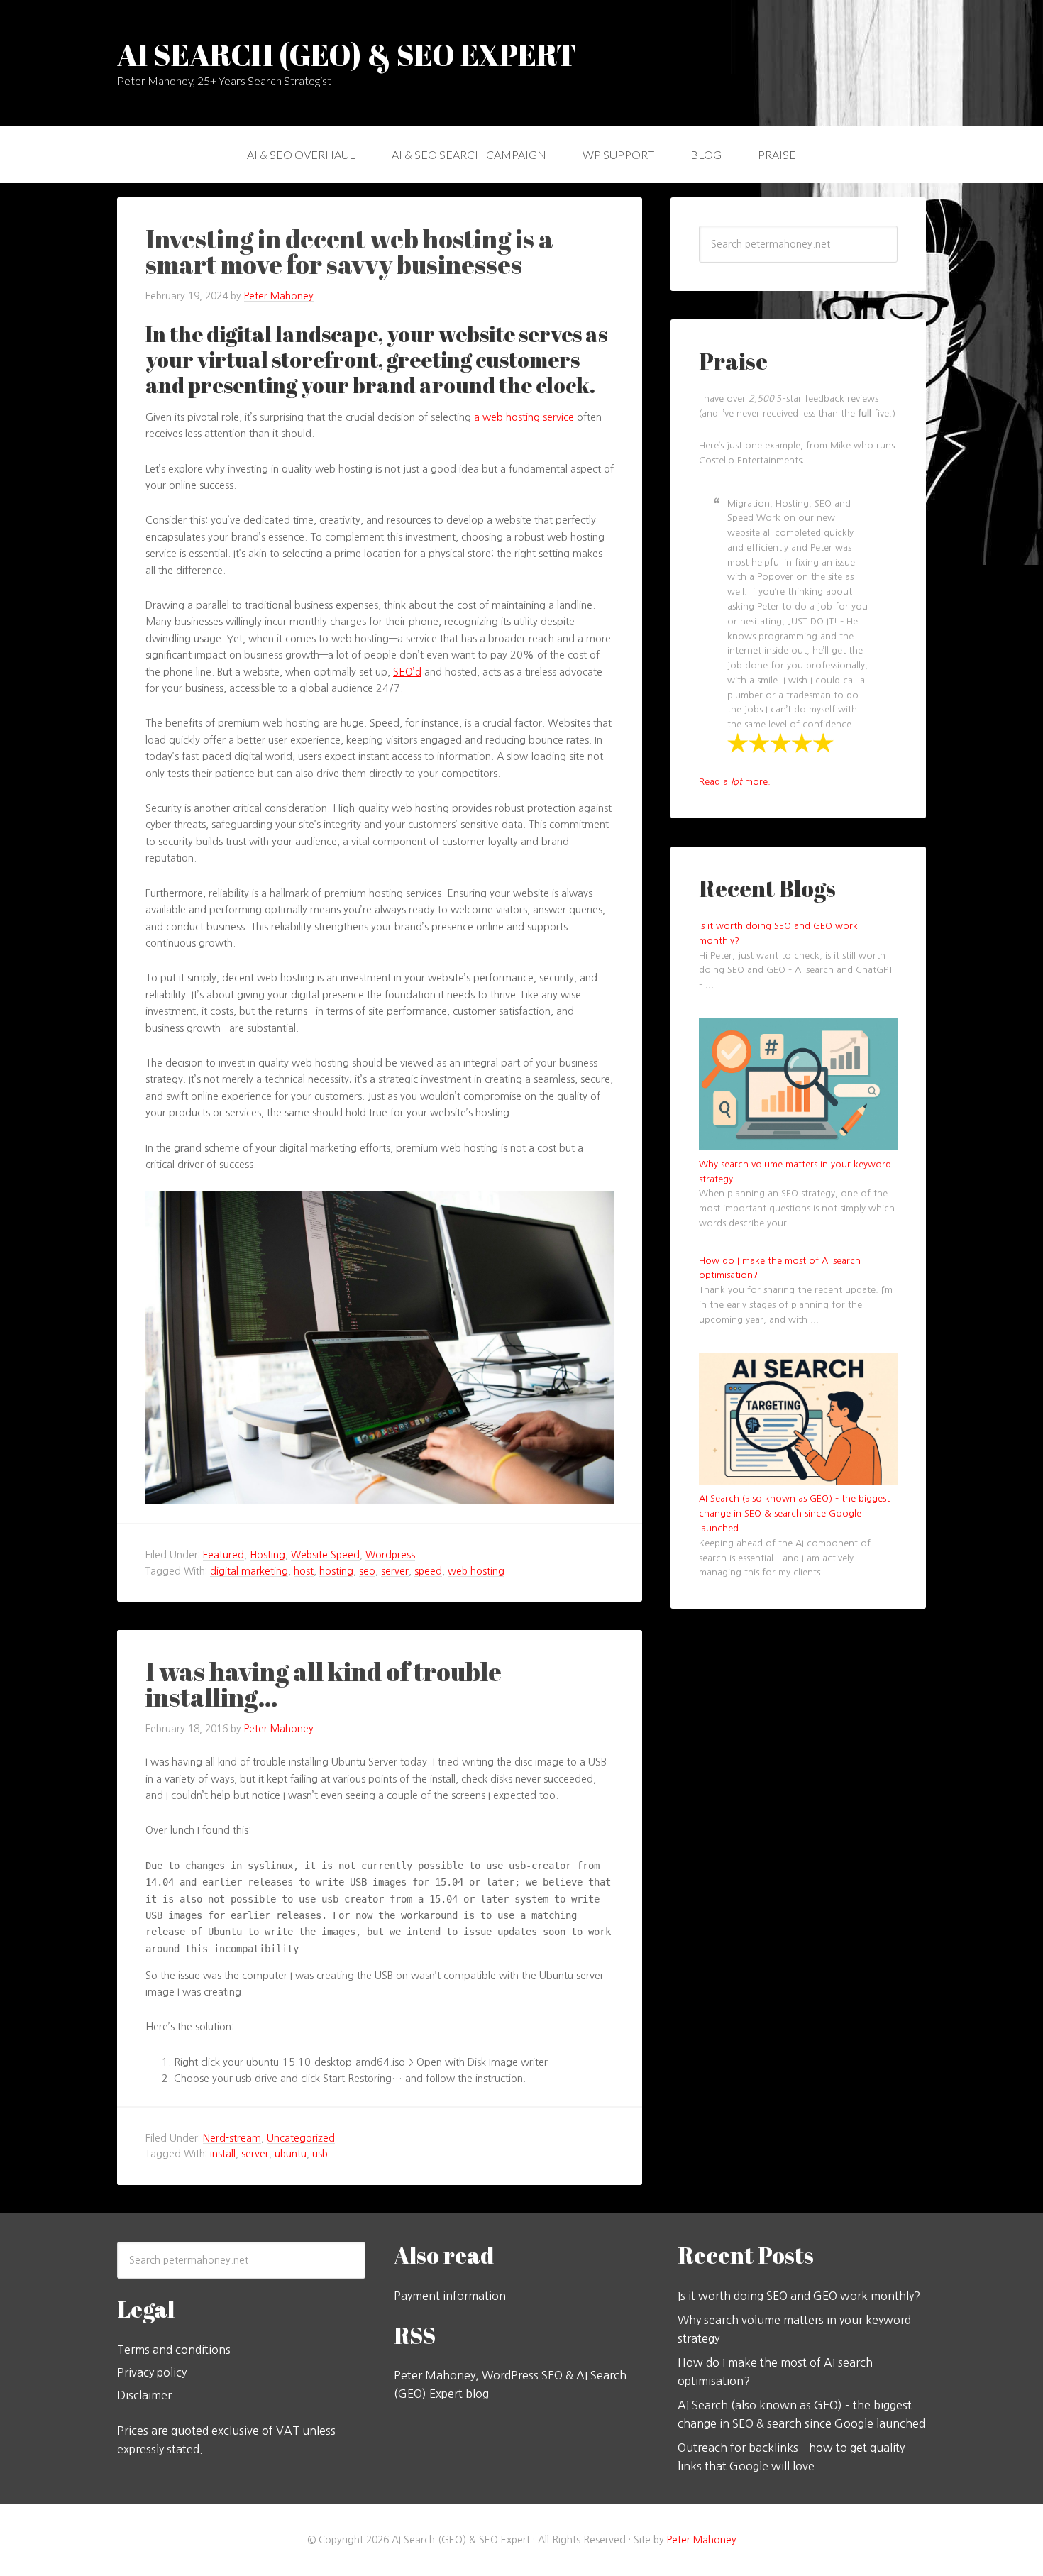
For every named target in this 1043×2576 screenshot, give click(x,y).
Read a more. (735, 782)
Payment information (450, 2296)
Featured (223, 1555)
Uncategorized (301, 2138)
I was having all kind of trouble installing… (324, 1684)
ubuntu (291, 2154)
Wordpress (390, 1555)
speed (428, 1571)
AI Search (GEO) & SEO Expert (347, 55)
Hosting (267, 1555)
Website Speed (325, 1555)
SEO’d (407, 672)
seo (367, 1571)
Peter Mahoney (702, 2540)
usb (320, 2154)
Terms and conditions (174, 2350)
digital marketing (249, 1571)
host (304, 1571)
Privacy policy (152, 2372)
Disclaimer (144, 2395)
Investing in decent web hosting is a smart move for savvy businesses (349, 251)
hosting (336, 1571)
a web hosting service (524, 417)
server (395, 1571)
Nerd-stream (232, 2138)
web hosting (476, 1571)
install (223, 2154)
